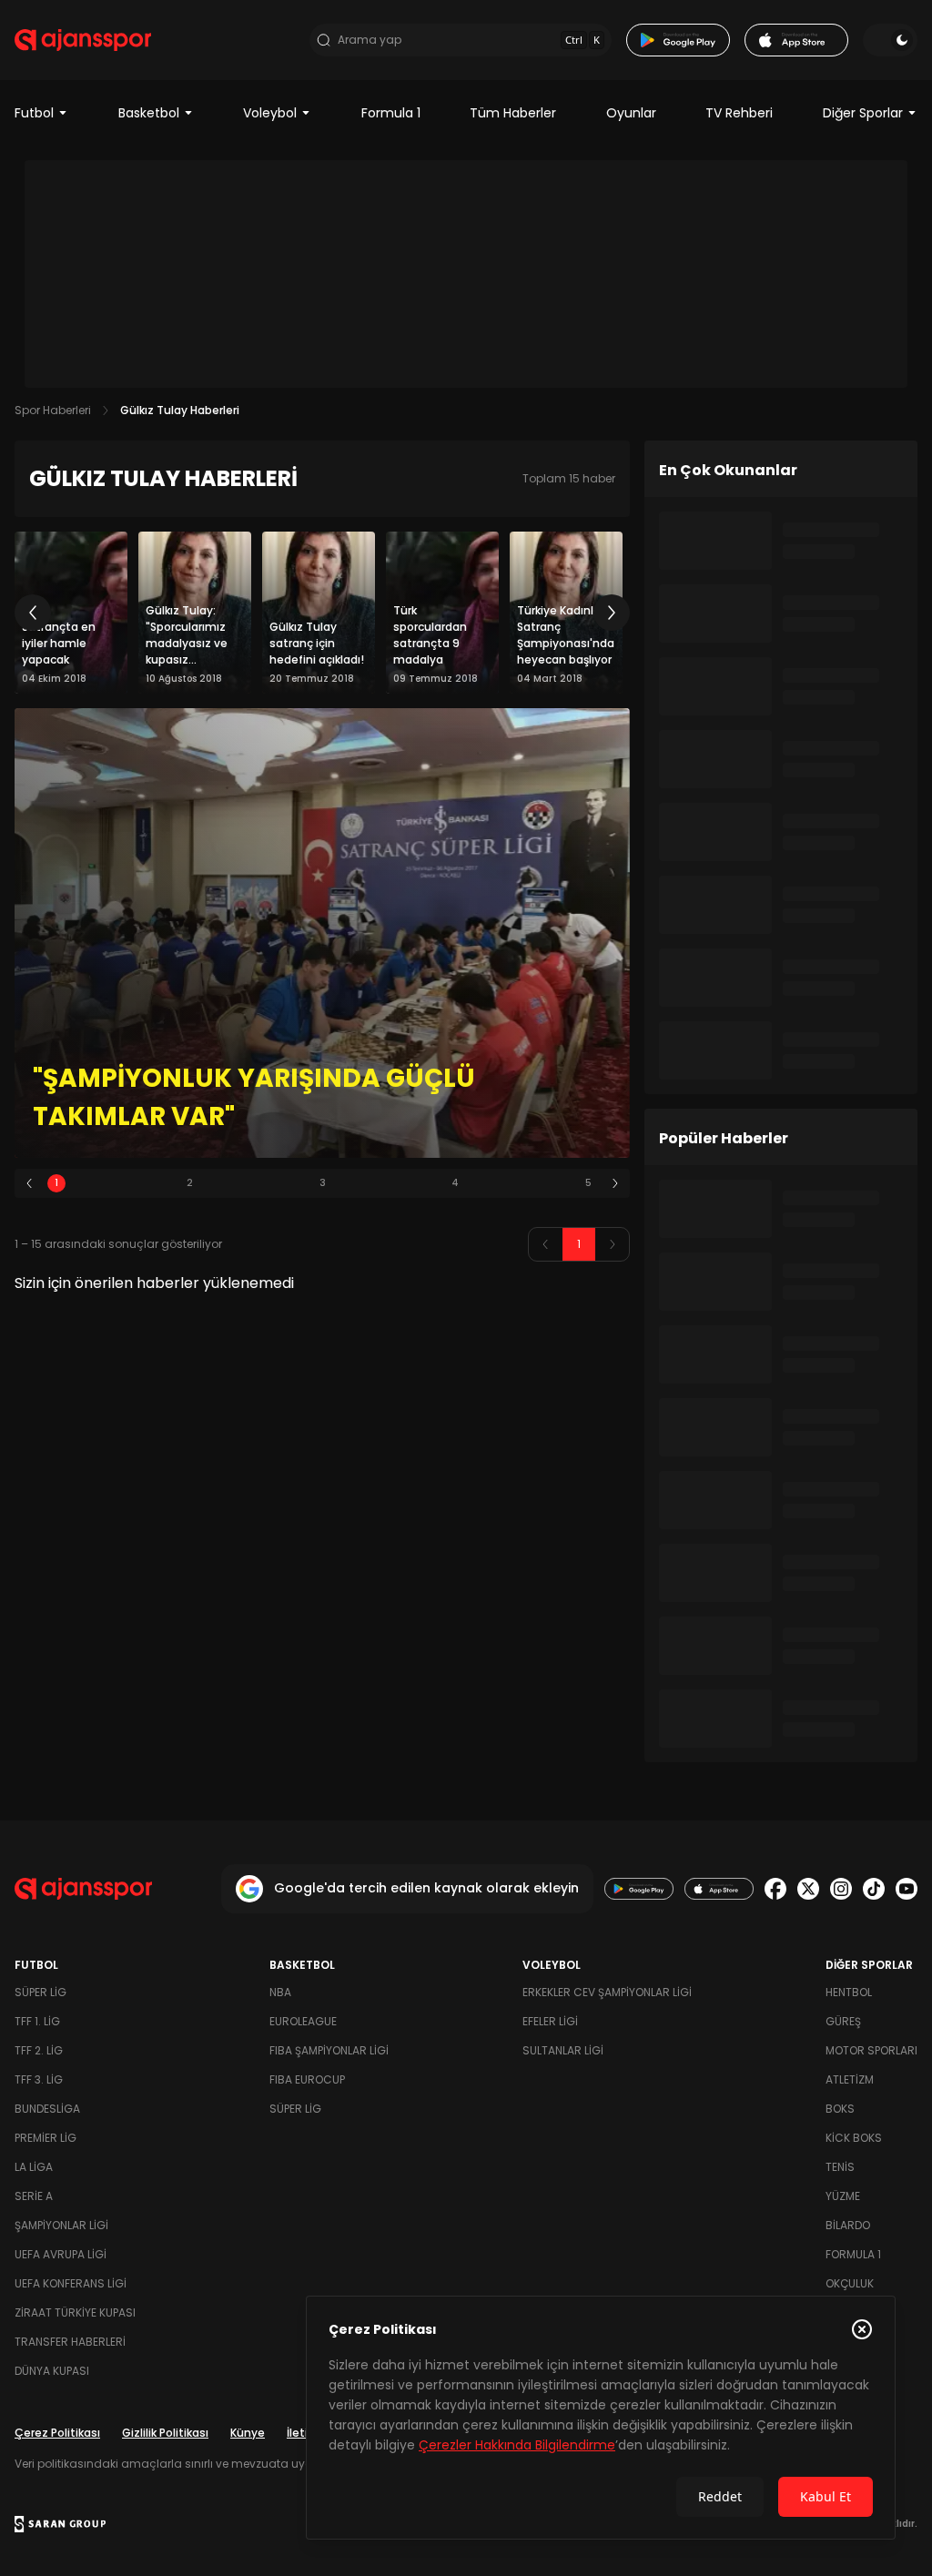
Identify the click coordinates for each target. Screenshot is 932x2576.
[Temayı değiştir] (890, 40)
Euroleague (303, 2021)
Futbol (34, 113)
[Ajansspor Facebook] (775, 1889)
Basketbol (149, 113)
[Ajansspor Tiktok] (874, 1889)
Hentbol (849, 1992)
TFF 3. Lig (39, 2079)
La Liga (34, 2167)
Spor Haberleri (53, 410)
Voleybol (270, 113)
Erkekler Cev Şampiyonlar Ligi (607, 1992)
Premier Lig (46, 2138)
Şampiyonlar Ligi (61, 2225)
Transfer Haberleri (70, 2342)
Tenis (840, 2167)
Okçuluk (850, 2283)
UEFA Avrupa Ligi (61, 2254)
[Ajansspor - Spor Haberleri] (83, 40)
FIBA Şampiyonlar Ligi (329, 2050)
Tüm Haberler (513, 113)
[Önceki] (33, 613)
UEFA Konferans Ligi (71, 2283)
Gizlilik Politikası (165, 2433)
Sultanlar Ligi (563, 2050)
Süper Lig (41, 1992)
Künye (248, 2433)
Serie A (34, 2196)
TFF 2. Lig (39, 2050)
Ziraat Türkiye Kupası (75, 2312)
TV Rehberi (739, 113)
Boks (840, 2109)
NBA (280, 1992)
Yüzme (843, 2196)
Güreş (843, 2021)
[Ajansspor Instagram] (841, 1889)
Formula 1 (391, 113)
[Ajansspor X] (808, 1889)
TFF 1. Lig (37, 2021)
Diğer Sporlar (863, 113)
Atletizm (850, 2079)
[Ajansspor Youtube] (907, 1889)
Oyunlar (631, 113)
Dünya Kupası (52, 2371)
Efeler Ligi (550, 2021)
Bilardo (848, 2225)
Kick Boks (854, 2138)
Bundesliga (47, 2109)
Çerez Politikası (57, 2433)
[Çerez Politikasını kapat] (862, 2329)
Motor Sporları (871, 2050)
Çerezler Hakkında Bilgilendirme (517, 2445)
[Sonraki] (612, 613)
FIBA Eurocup (307, 2079)
